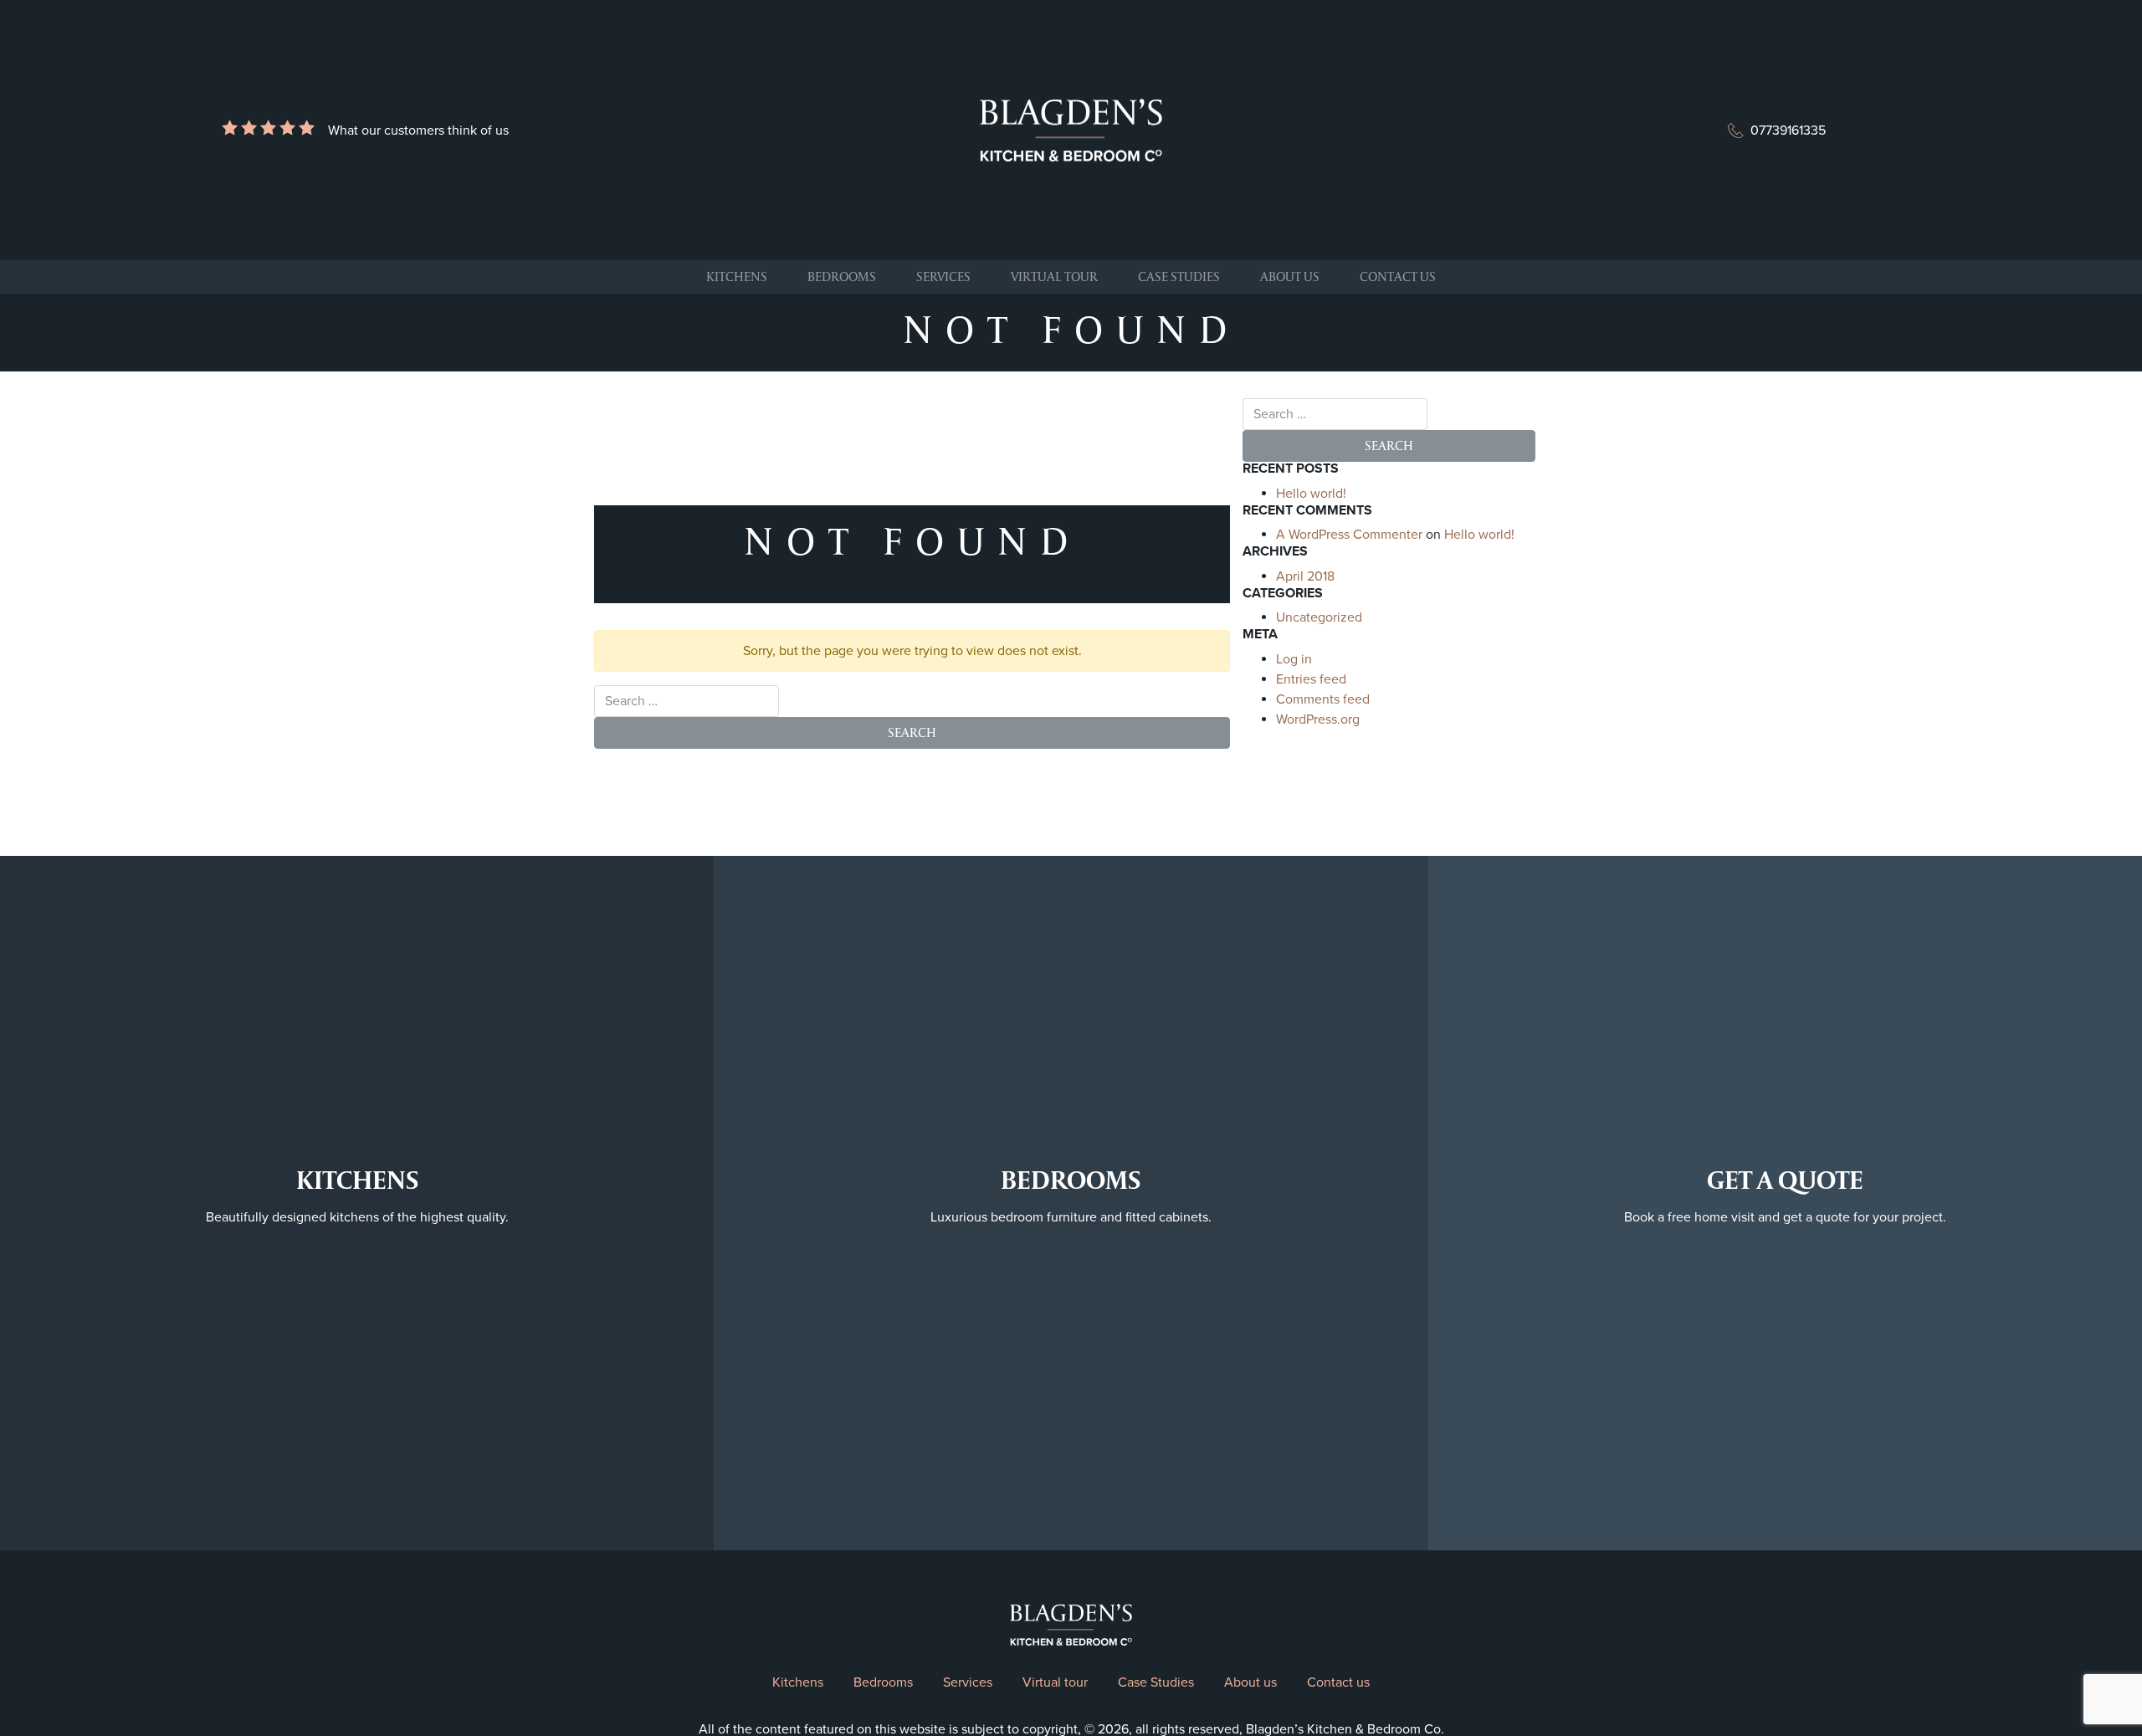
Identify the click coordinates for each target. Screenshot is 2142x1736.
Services (943, 277)
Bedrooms (842, 277)
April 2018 (1305, 576)
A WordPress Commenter (1349, 535)
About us (1290, 277)
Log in (1294, 659)
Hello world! (1311, 494)
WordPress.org (1318, 719)
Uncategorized (1319, 617)
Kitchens (737, 277)
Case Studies (1179, 277)
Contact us (1398, 277)
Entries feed (1311, 679)
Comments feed (1323, 699)
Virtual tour (1054, 277)
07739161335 (1788, 131)
